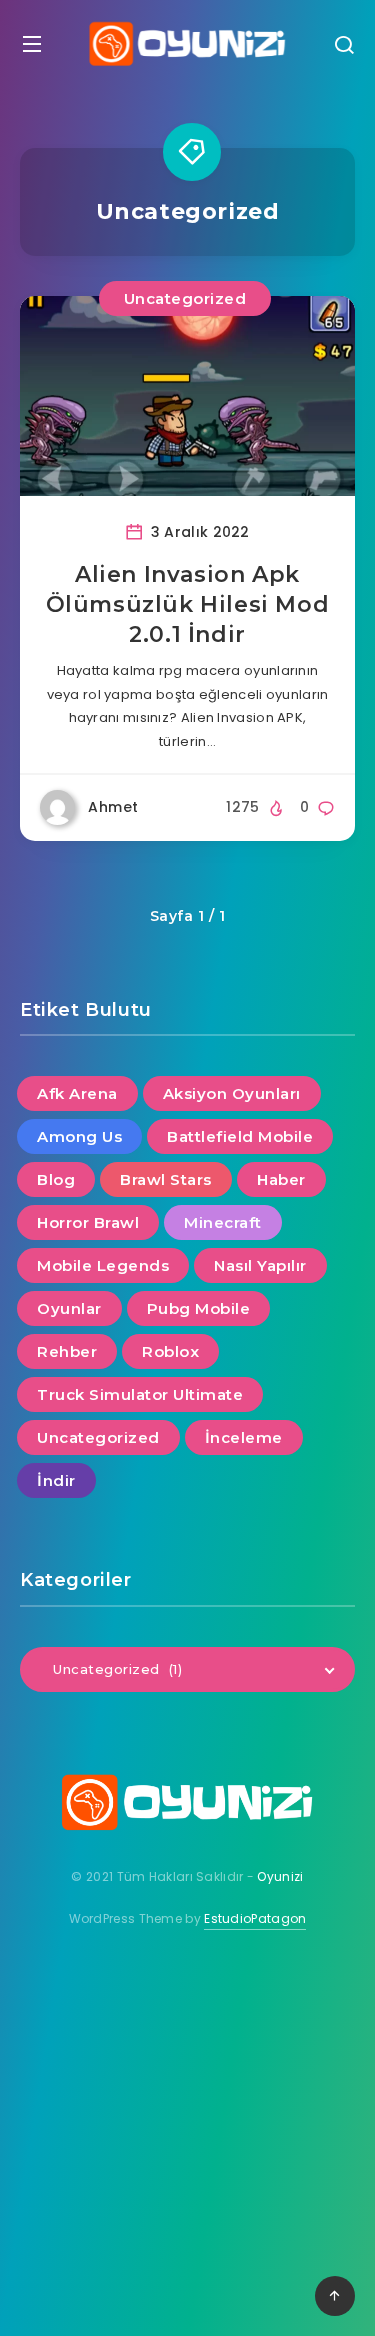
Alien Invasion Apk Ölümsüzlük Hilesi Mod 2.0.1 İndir (188, 604)
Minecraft (223, 1222)
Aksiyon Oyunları (232, 1093)
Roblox (170, 1351)
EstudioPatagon (255, 1918)
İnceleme (244, 1437)
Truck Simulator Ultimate (140, 1394)
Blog (56, 1179)
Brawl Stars (166, 1179)
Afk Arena (77, 1093)
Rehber (67, 1351)
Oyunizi (280, 1876)
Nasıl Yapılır (260, 1265)
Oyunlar (69, 1308)
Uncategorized (185, 298)
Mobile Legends (103, 1265)
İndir (56, 1480)
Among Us (79, 1136)
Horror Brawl (88, 1222)
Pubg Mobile (199, 1308)
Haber (281, 1179)
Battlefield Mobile (240, 1136)
